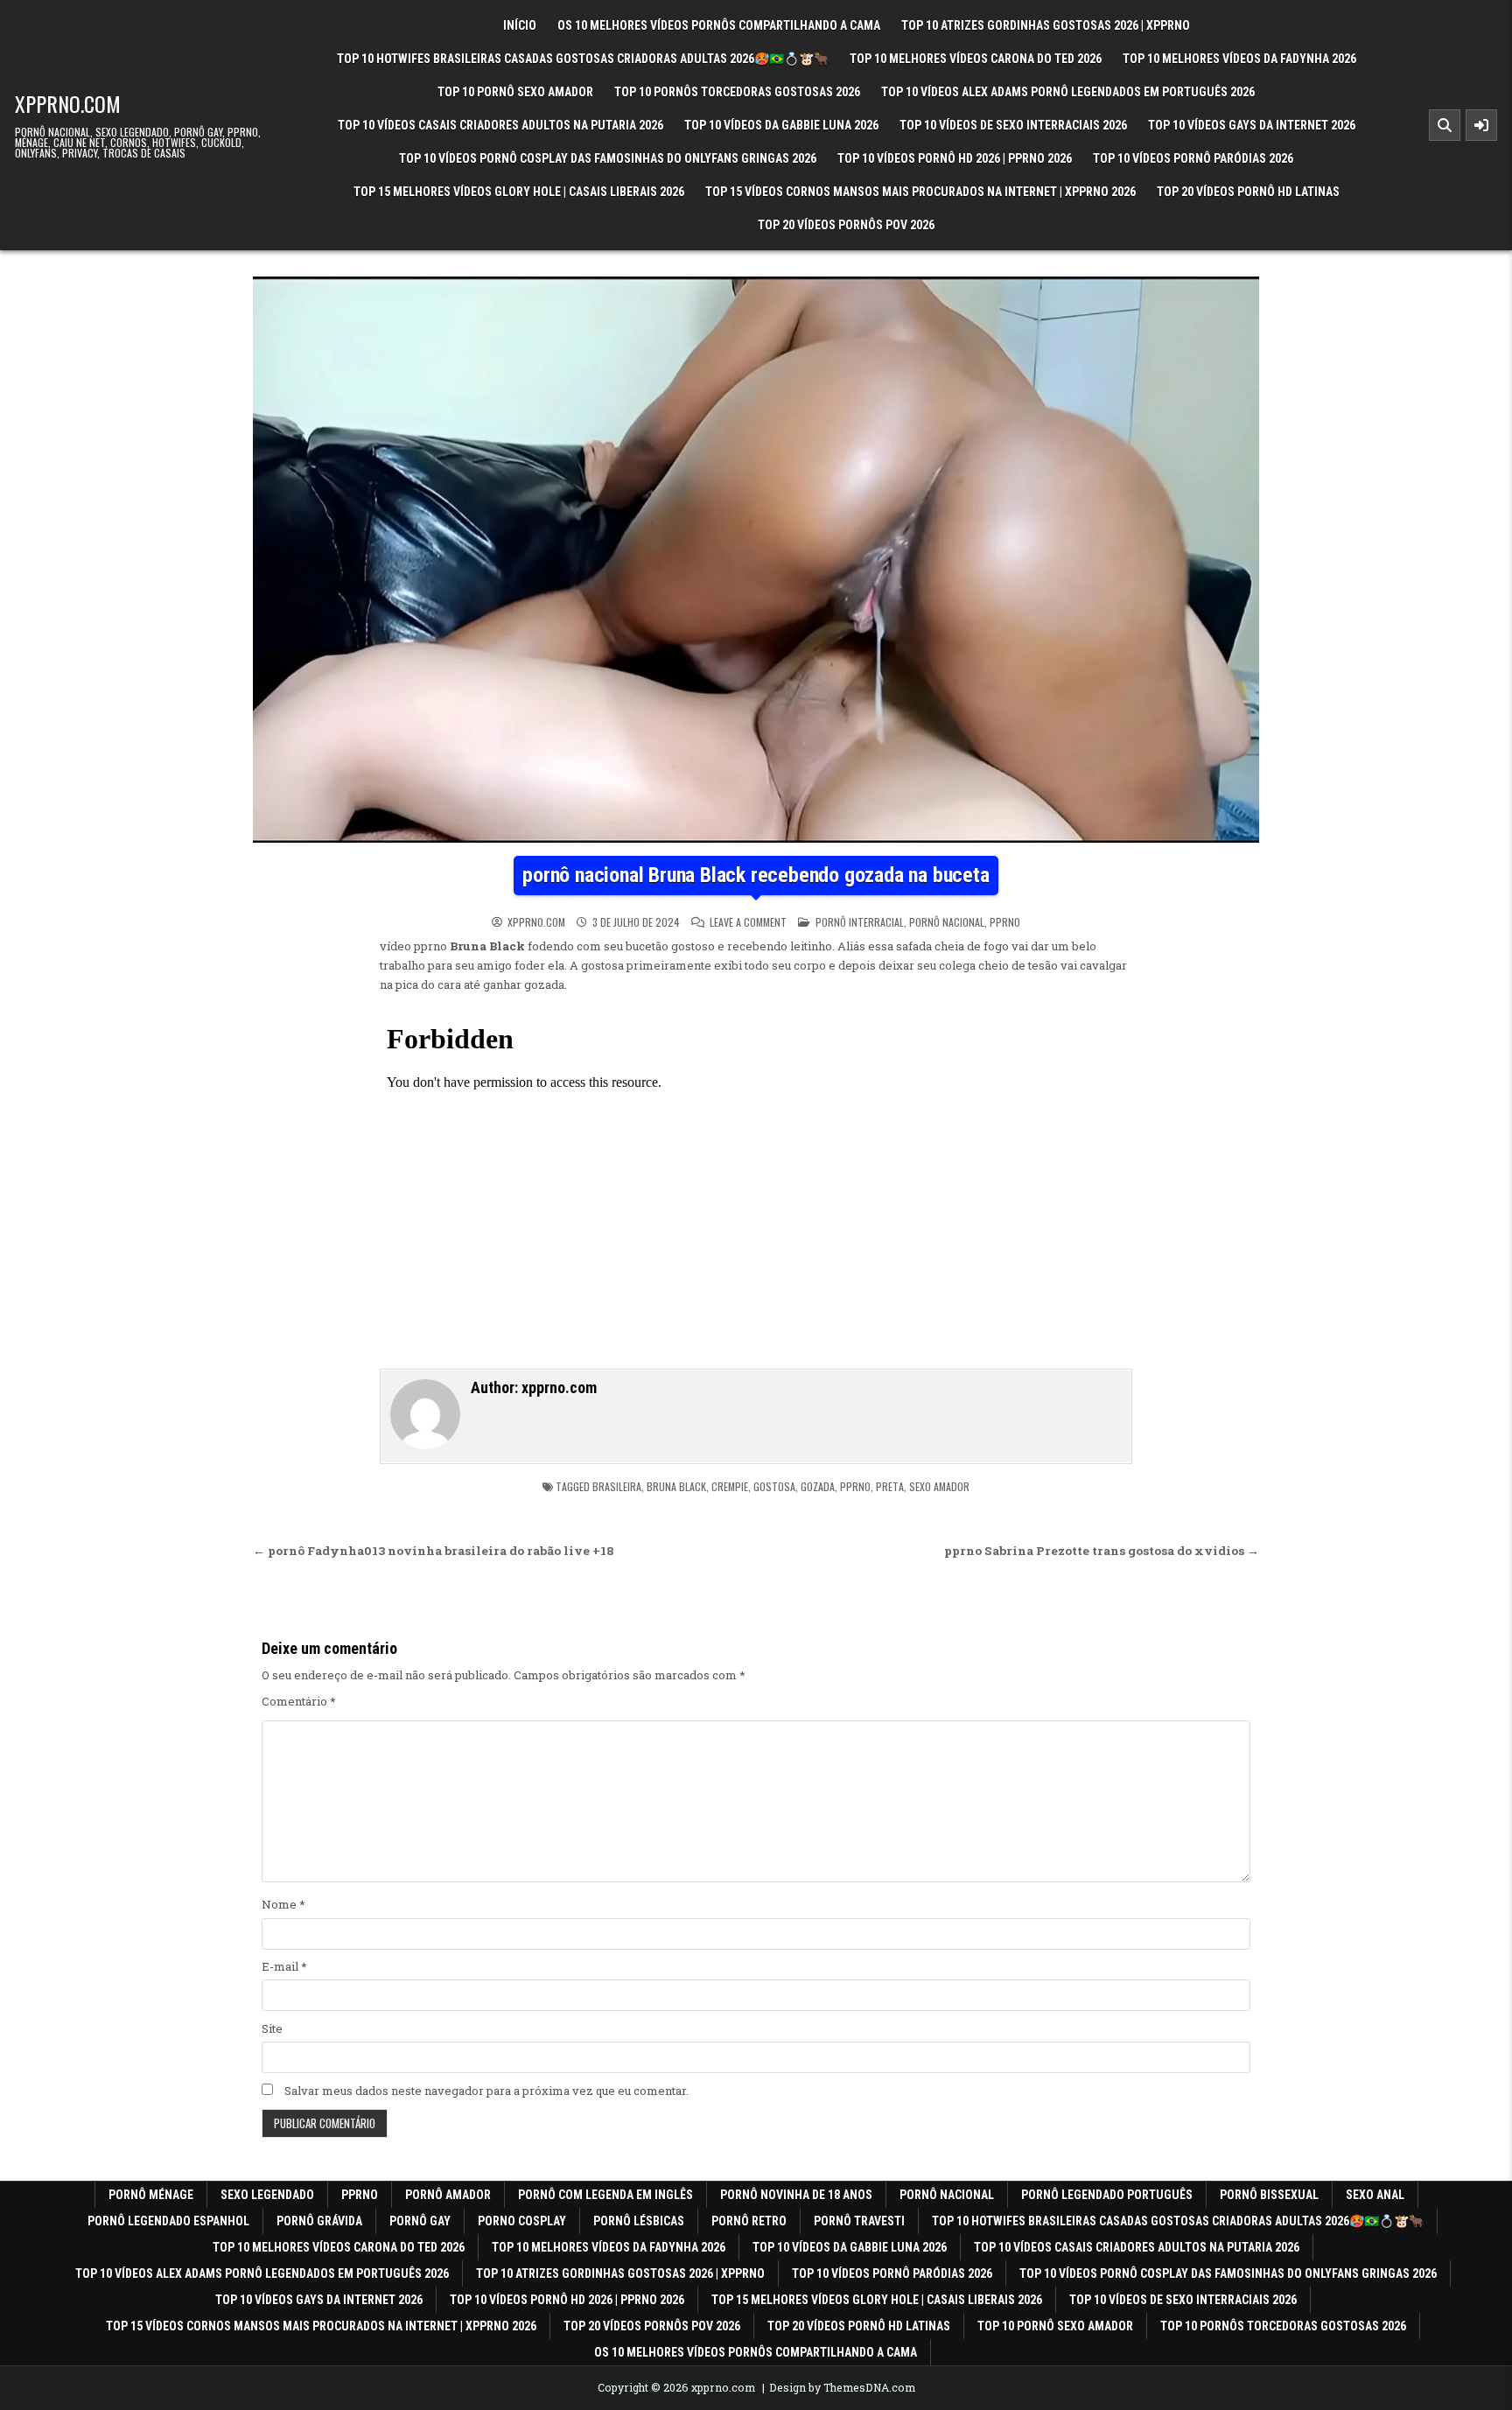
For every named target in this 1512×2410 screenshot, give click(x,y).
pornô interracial (860, 922)
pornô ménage (151, 2195)
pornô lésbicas (639, 2221)
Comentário (299, 1701)
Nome (283, 1904)
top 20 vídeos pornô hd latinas (1248, 192)
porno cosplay (522, 2221)
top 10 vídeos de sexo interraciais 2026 (1013, 125)
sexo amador (939, 1486)
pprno (1005, 922)
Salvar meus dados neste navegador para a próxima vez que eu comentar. (486, 2091)
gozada (818, 1486)
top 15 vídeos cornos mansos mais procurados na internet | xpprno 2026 (920, 192)
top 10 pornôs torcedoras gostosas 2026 (737, 92)
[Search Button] (1445, 125)
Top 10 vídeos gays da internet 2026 (1252, 125)
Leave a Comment (748, 922)
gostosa (774, 1486)
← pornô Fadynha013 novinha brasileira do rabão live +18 (434, 1551)
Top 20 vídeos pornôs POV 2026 (846, 225)
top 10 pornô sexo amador (515, 92)
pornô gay (420, 2221)
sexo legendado (267, 2195)
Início (520, 25)
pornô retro (749, 2221)
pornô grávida (319, 2221)
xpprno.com (68, 103)
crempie (730, 1486)
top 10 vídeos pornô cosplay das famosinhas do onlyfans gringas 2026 (608, 158)
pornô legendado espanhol (168, 2221)
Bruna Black (676, 1486)
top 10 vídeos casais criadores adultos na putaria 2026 (500, 125)
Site (272, 2028)
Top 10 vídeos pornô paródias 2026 (1193, 158)
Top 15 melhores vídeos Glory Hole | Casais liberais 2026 (519, 192)
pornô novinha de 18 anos (796, 2195)
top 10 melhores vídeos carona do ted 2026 (976, 59)
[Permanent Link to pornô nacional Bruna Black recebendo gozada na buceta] (756, 560)
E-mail (284, 1966)
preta (890, 1486)
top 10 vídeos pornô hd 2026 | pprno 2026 (955, 158)
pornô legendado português (1107, 2195)
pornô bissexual (1269, 2195)
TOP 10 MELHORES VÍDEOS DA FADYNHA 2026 (1239, 59)
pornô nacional (947, 922)
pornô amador (448, 2195)
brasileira (617, 1486)
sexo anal (1375, 2195)
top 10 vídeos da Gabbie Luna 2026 (781, 125)
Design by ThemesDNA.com (842, 2387)
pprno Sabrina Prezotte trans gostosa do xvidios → (1102, 1551)
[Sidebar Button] (1481, 125)
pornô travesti (859, 2221)
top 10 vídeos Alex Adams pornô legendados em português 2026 (1068, 92)
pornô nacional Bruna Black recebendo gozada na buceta (756, 875)
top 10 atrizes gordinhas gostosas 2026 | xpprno (1046, 25)
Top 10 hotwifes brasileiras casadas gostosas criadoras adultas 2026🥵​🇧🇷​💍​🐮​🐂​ (583, 59)
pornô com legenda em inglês (605, 2195)
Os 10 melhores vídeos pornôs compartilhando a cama (719, 25)
